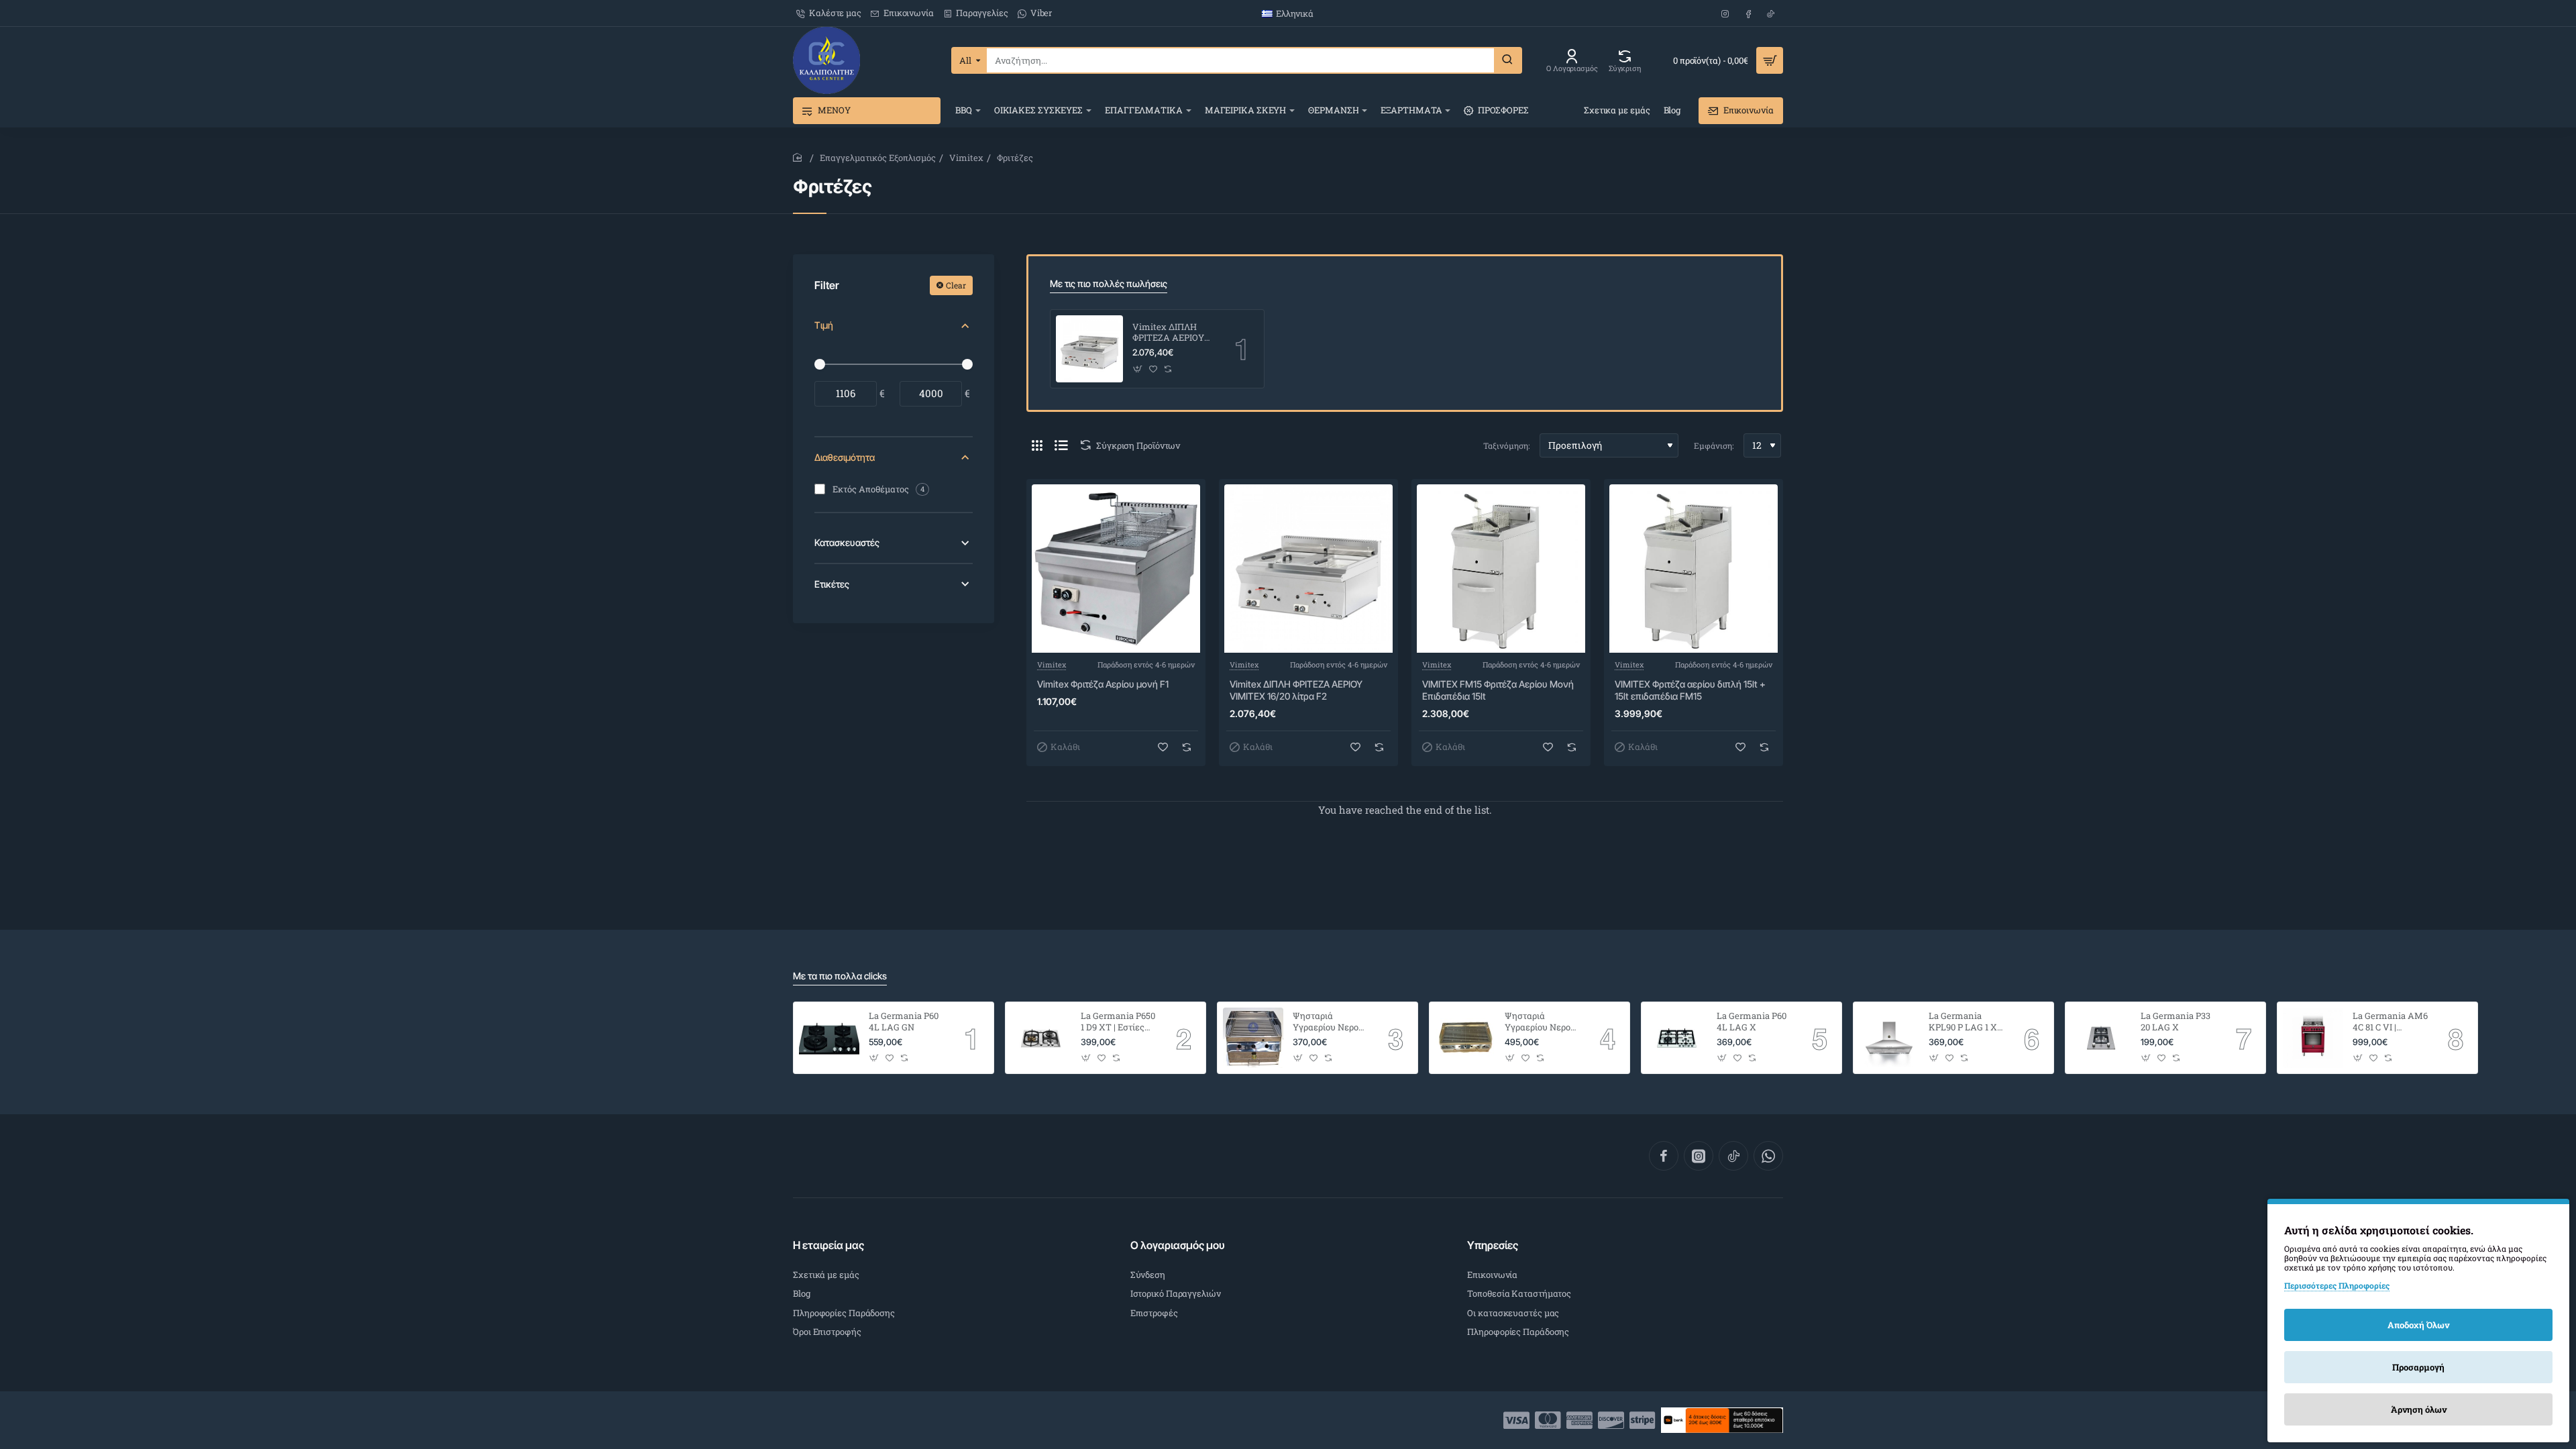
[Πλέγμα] (1037, 445)
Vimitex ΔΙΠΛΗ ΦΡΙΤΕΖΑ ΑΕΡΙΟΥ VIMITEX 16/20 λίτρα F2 (1168, 333)
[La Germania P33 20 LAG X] (2101, 1038)
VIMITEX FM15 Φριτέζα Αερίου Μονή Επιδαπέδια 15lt (1498, 690)
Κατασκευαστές (847, 542)
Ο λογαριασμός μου (1178, 1245)
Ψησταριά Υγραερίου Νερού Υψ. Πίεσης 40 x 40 (1328, 1022)
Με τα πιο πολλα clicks (840, 976)
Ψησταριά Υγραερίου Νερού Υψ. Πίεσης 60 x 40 (1540, 1022)
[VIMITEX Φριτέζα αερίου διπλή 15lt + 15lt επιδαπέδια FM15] (1694, 569)
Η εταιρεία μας (828, 1245)
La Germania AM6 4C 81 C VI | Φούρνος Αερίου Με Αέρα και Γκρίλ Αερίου (2390, 1022)
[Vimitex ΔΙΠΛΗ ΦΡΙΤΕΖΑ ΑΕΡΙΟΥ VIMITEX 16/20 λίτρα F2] (1089, 349)
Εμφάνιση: (1714, 445)
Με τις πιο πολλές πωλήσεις (1109, 283)
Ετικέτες (832, 584)
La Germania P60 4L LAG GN (904, 1022)
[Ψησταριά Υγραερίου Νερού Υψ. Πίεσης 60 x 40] (1465, 1038)
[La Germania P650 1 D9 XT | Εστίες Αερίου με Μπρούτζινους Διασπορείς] (1041, 1038)
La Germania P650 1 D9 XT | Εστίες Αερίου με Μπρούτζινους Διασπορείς (1118, 1022)
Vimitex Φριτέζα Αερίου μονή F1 (1103, 684)
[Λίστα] (1061, 445)
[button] (1138, 369)
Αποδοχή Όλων (2418, 1325)
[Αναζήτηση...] (1507, 60)
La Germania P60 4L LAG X (1752, 1022)
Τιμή (824, 325)
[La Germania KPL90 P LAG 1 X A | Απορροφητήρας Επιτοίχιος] (1889, 1038)
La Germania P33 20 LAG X (2176, 1022)
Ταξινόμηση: (1506, 445)
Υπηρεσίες (1493, 1245)
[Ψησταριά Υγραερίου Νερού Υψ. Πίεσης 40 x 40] (1253, 1038)
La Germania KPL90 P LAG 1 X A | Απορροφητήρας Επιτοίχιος (1963, 1022)
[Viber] (1768, 1156)
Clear (956, 285)
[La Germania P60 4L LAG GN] (829, 1038)
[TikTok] (1733, 1156)
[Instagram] (1699, 1156)
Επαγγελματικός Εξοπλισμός (878, 158)
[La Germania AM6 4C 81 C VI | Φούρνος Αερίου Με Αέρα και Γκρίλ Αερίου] (2313, 1038)
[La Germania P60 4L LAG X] (1677, 1038)
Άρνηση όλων (2419, 1409)
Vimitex (966, 158)
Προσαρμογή (2418, 1367)
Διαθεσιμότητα (845, 457)
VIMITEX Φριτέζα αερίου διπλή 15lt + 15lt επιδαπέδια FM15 (1690, 690)
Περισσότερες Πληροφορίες (2337, 1285)
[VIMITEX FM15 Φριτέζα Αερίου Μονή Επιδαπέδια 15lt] (1501, 569)
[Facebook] (1664, 1156)
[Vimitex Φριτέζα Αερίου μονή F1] (1116, 569)
